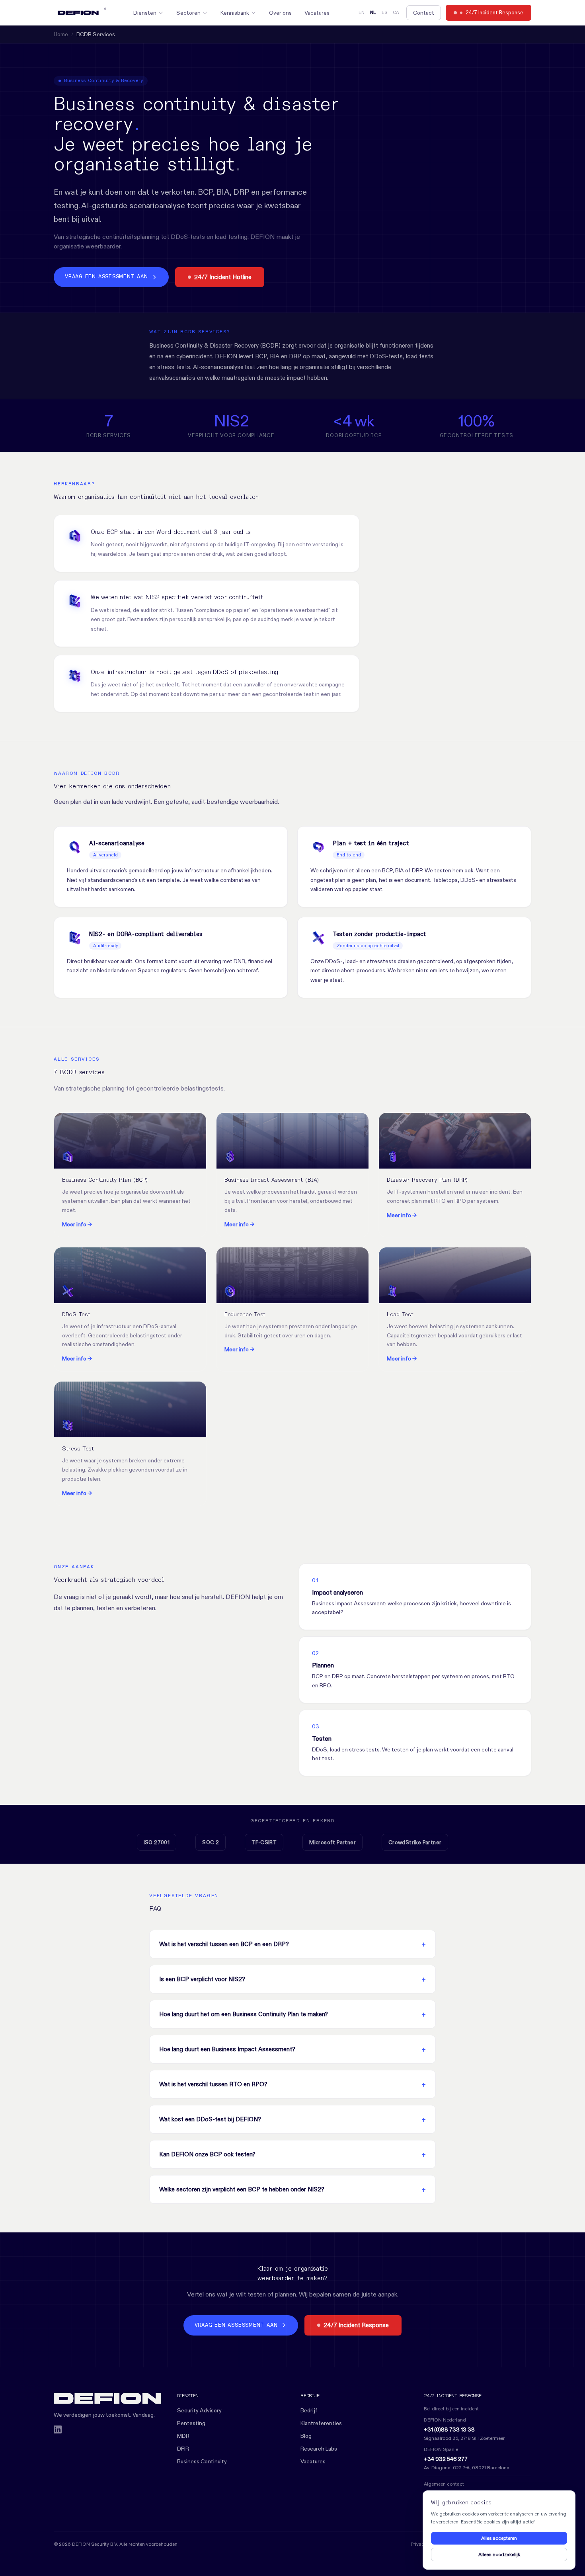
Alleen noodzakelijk (499, 2554)
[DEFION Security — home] (107, 2398)
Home (61, 34)
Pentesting (191, 2423)
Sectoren (188, 13)
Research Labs (319, 2449)
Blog (306, 2436)
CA (396, 13)
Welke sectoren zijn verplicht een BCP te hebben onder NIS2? (242, 2189)
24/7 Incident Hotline (223, 277)
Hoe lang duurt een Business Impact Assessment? (227, 2049)
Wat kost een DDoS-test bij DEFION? (210, 2119)
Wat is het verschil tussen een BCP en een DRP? (224, 1944)
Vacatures (317, 13)
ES (384, 13)
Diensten (145, 13)
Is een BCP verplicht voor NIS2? (202, 1979)
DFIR (183, 2449)
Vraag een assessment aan (106, 277)
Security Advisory (199, 2410)
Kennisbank (235, 13)
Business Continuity (202, 2461)
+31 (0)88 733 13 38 (449, 2429)
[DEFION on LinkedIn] (58, 2429)
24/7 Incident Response (494, 12)
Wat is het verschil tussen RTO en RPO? (213, 2084)
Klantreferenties (321, 2423)
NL (373, 13)
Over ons (280, 13)
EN (362, 13)
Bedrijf (309, 2410)
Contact (424, 13)
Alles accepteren (499, 2538)
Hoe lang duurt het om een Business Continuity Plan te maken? (244, 2014)
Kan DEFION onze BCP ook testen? (207, 2154)
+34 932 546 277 (446, 2459)
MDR (183, 2436)
